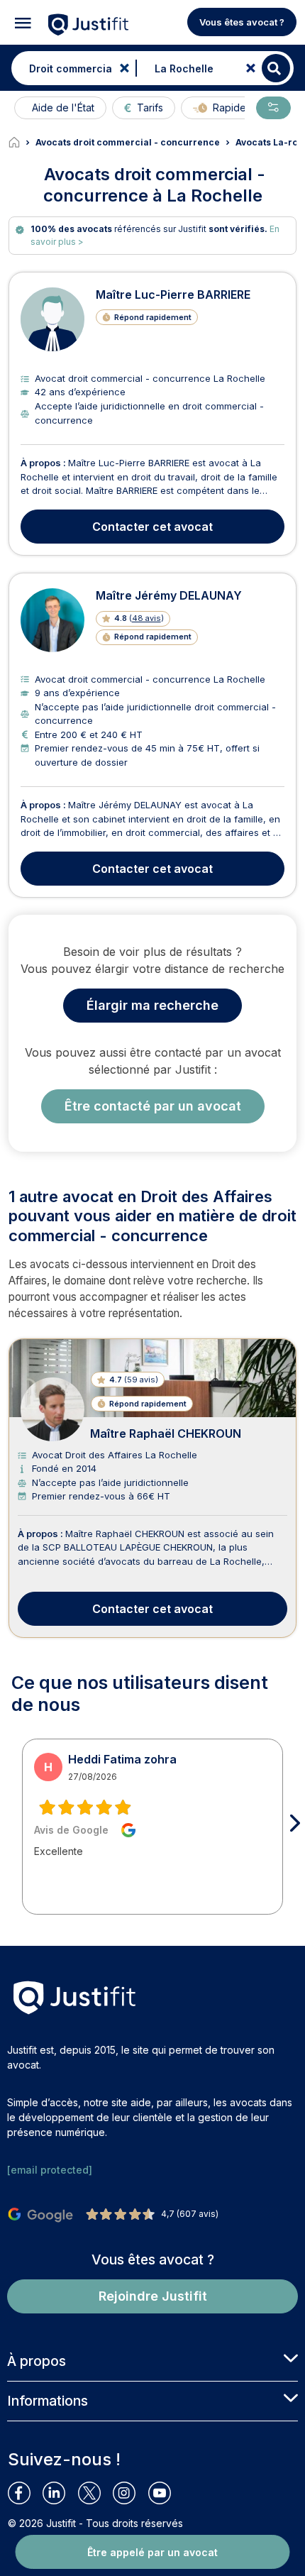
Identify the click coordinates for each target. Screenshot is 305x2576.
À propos (37, 2361)
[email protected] (50, 2170)
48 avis (146, 618)
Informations (48, 2401)
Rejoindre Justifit (153, 2296)
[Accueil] (22, 143)
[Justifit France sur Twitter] (95, 2493)
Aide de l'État (63, 108)
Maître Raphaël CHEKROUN (166, 1433)
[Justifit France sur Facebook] (25, 2493)
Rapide (229, 108)
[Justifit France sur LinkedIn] (60, 2493)
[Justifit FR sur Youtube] (166, 2493)
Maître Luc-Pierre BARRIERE (173, 295)
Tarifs (150, 108)
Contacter (152, 527)
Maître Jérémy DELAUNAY (169, 595)
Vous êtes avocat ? (242, 22)
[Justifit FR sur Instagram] (130, 2493)
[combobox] (70, 68)
